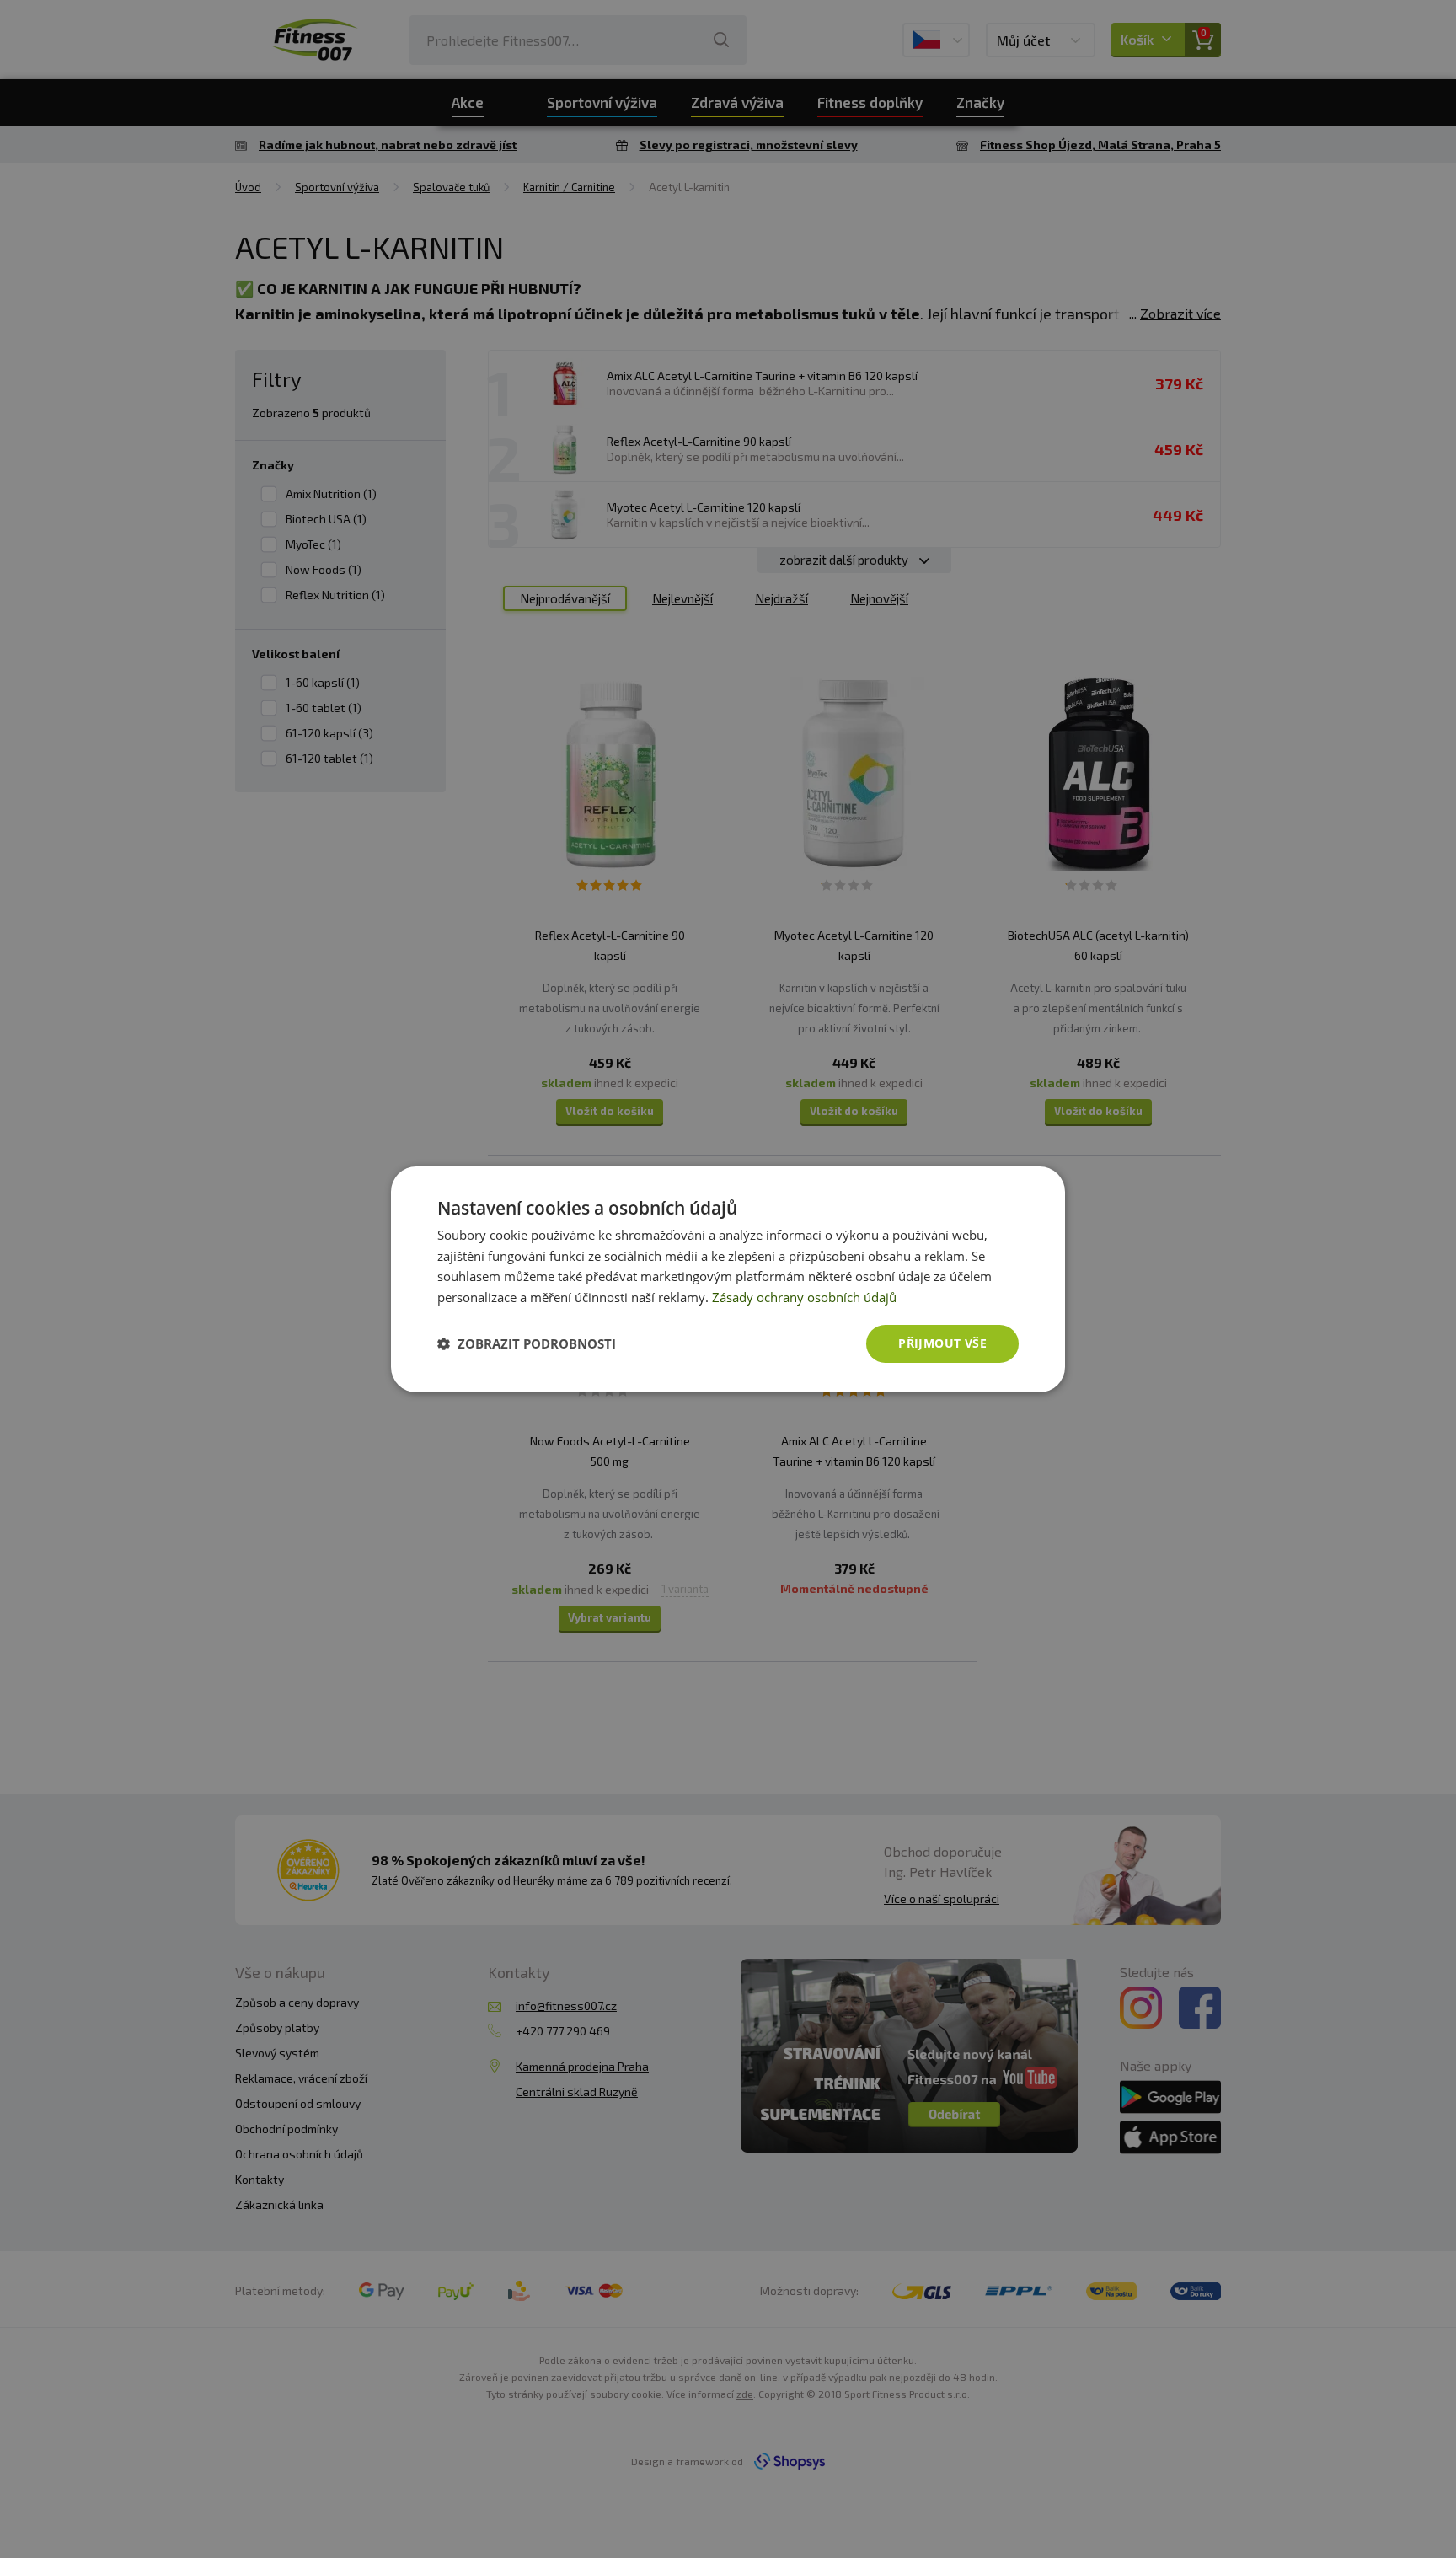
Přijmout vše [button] (942, 1343)
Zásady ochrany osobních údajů (804, 1297)
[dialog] (728, 1279)
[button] (527, 1343)
